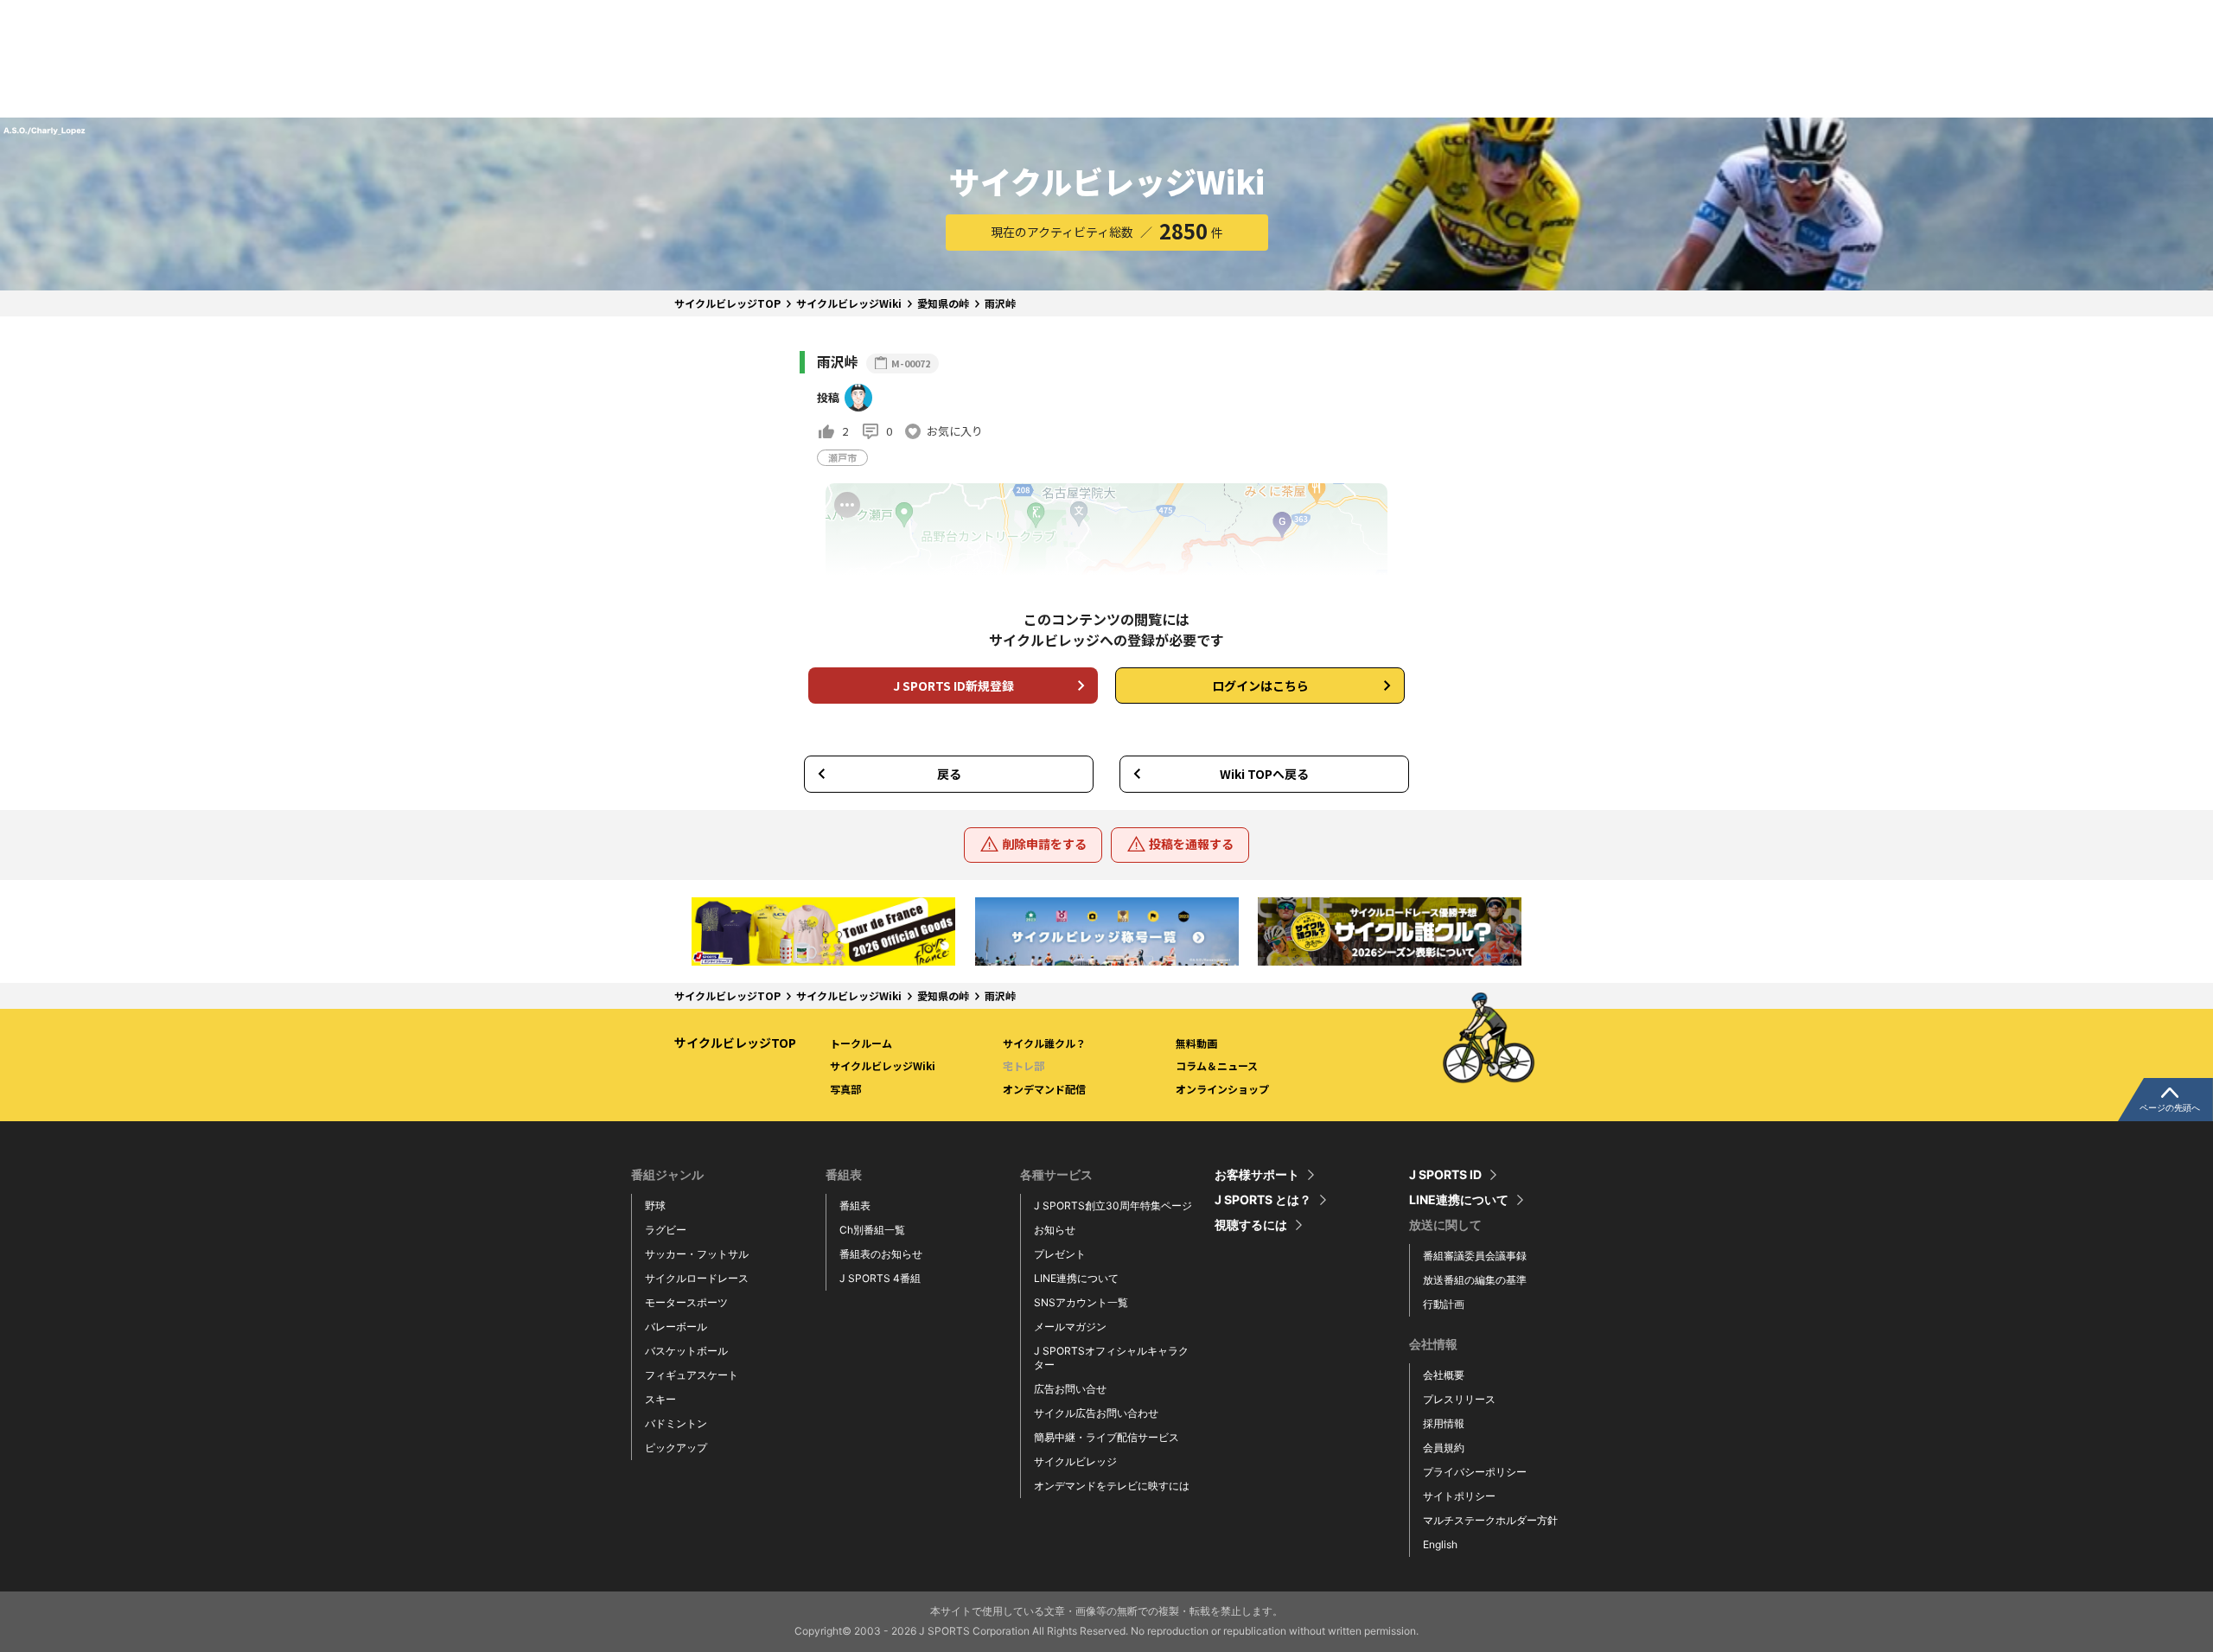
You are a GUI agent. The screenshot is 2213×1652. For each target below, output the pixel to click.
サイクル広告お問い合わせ (1096, 1413)
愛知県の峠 (943, 303)
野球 (655, 1206)
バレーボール (676, 1327)
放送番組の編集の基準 (1475, 1280)
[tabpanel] (823, 931)
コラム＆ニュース (1217, 1065)
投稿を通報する (1191, 844)
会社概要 (1444, 1375)
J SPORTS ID (1445, 1175)
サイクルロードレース (697, 1278)
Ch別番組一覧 (872, 1230)
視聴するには (1251, 1225)
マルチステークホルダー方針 (1490, 1520)
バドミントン (676, 1423)
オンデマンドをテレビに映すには (1112, 1486)
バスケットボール (686, 1351)
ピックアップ (676, 1448)
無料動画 (1196, 1043)
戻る (949, 774)
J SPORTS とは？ (1263, 1200)
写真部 (845, 1089)
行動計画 (1444, 1304)
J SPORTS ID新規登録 (953, 686)
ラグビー (666, 1230)
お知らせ (1055, 1230)
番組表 (855, 1206)
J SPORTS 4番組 (880, 1278)
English (1440, 1544)
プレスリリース (1459, 1399)
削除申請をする (1044, 844)
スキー (660, 1399)
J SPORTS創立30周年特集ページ (1113, 1206)
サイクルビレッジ (1075, 1461)
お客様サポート (1257, 1175)
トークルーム (861, 1043)
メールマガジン (1070, 1327)
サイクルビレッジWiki (849, 303)
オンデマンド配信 (1044, 1089)
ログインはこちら (1260, 686)
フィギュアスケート (692, 1375)
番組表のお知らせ (881, 1254)
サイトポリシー (1459, 1496)
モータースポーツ (686, 1302)
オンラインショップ (1222, 1089)
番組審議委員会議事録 (1475, 1256)
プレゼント (1060, 1254)
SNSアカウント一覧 (1081, 1302)
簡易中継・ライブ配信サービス (1106, 1437)
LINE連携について (1076, 1278)
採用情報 (1444, 1423)
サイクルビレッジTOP (727, 303)
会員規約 (1444, 1448)
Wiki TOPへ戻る (1264, 774)
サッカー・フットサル (697, 1254)
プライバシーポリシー (1475, 1472)
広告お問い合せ (1070, 1389)
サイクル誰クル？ (1044, 1043)
